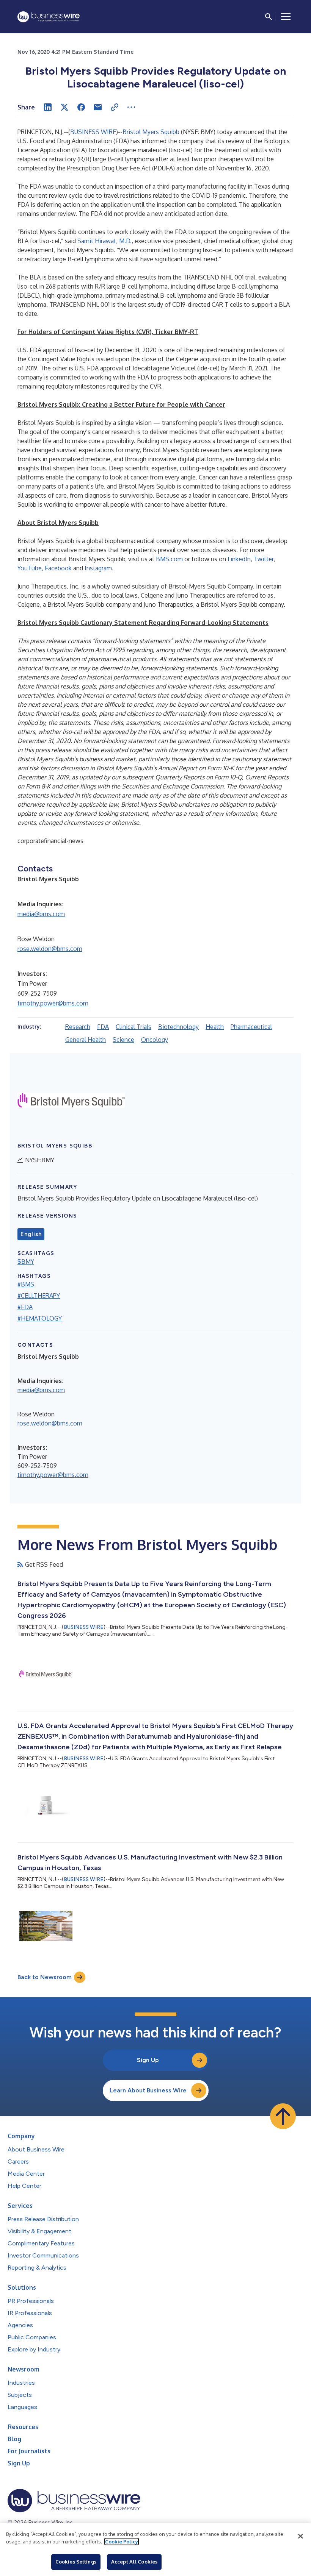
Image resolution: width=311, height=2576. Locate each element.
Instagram (98, 568)
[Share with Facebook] (81, 107)
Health (215, 1027)
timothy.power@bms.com (53, 1003)
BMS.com (169, 559)
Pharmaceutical (251, 1027)
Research (78, 1027)
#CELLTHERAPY (39, 1296)
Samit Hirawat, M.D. (104, 241)
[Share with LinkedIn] (48, 107)
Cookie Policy (122, 2542)
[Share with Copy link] (115, 107)
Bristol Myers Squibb (151, 132)
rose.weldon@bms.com (50, 949)
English (31, 1234)
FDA (103, 1027)
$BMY (26, 1261)
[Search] (269, 17)
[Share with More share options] (131, 107)
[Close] (300, 2536)
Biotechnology (178, 1027)
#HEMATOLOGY (40, 1318)
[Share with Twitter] (64, 107)
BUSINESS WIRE (93, 132)
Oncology (155, 1040)
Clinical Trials (134, 1027)
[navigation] (286, 17)
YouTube (30, 568)
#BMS (26, 1284)
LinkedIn (239, 559)
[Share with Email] (98, 107)
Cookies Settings (76, 2562)
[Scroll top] (283, 2116)
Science (123, 1040)
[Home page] (49, 17)
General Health (86, 1040)
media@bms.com (41, 914)
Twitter (264, 559)
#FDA (25, 1307)
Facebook (58, 568)
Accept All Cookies (134, 2562)
